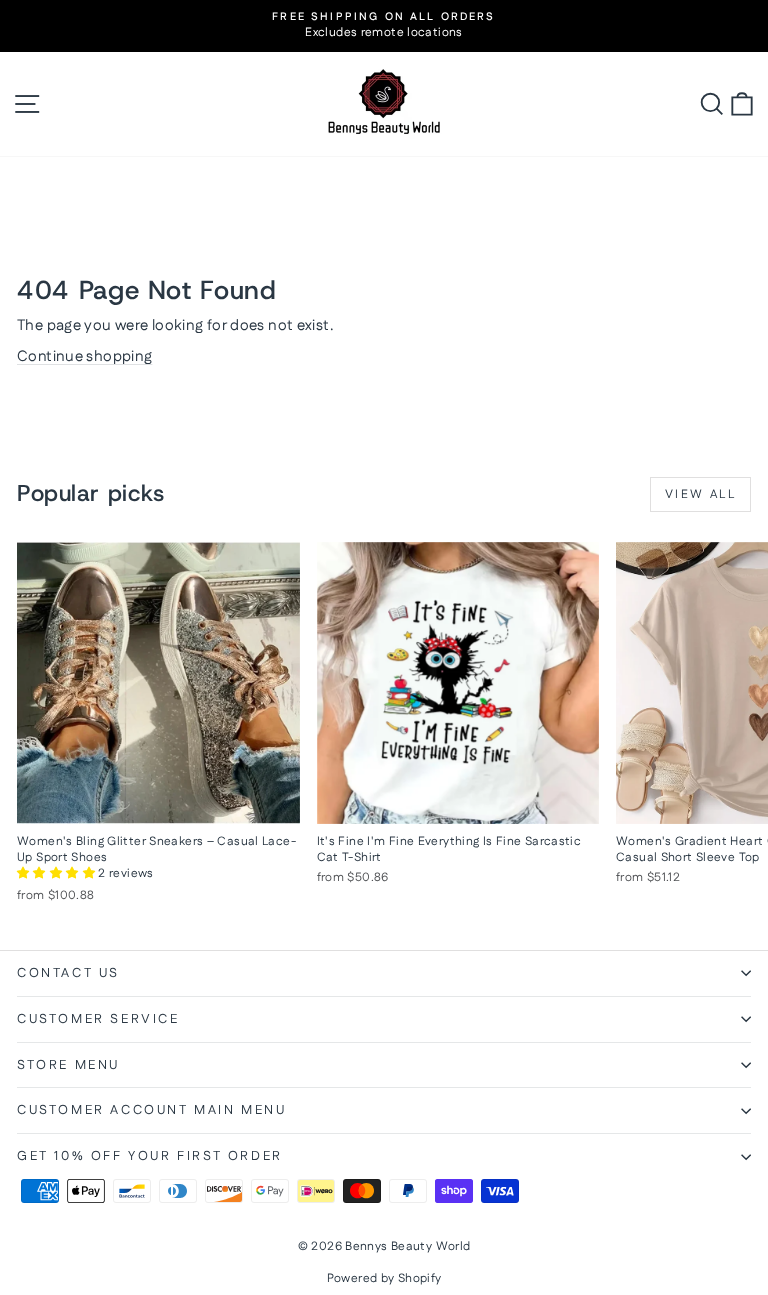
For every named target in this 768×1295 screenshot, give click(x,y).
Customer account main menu (152, 1110)
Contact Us (68, 973)
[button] (57, 873)
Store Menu (68, 1065)
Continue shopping (84, 356)
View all (700, 494)
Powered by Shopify (384, 1278)
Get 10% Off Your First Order (150, 1156)
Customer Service (98, 1019)
